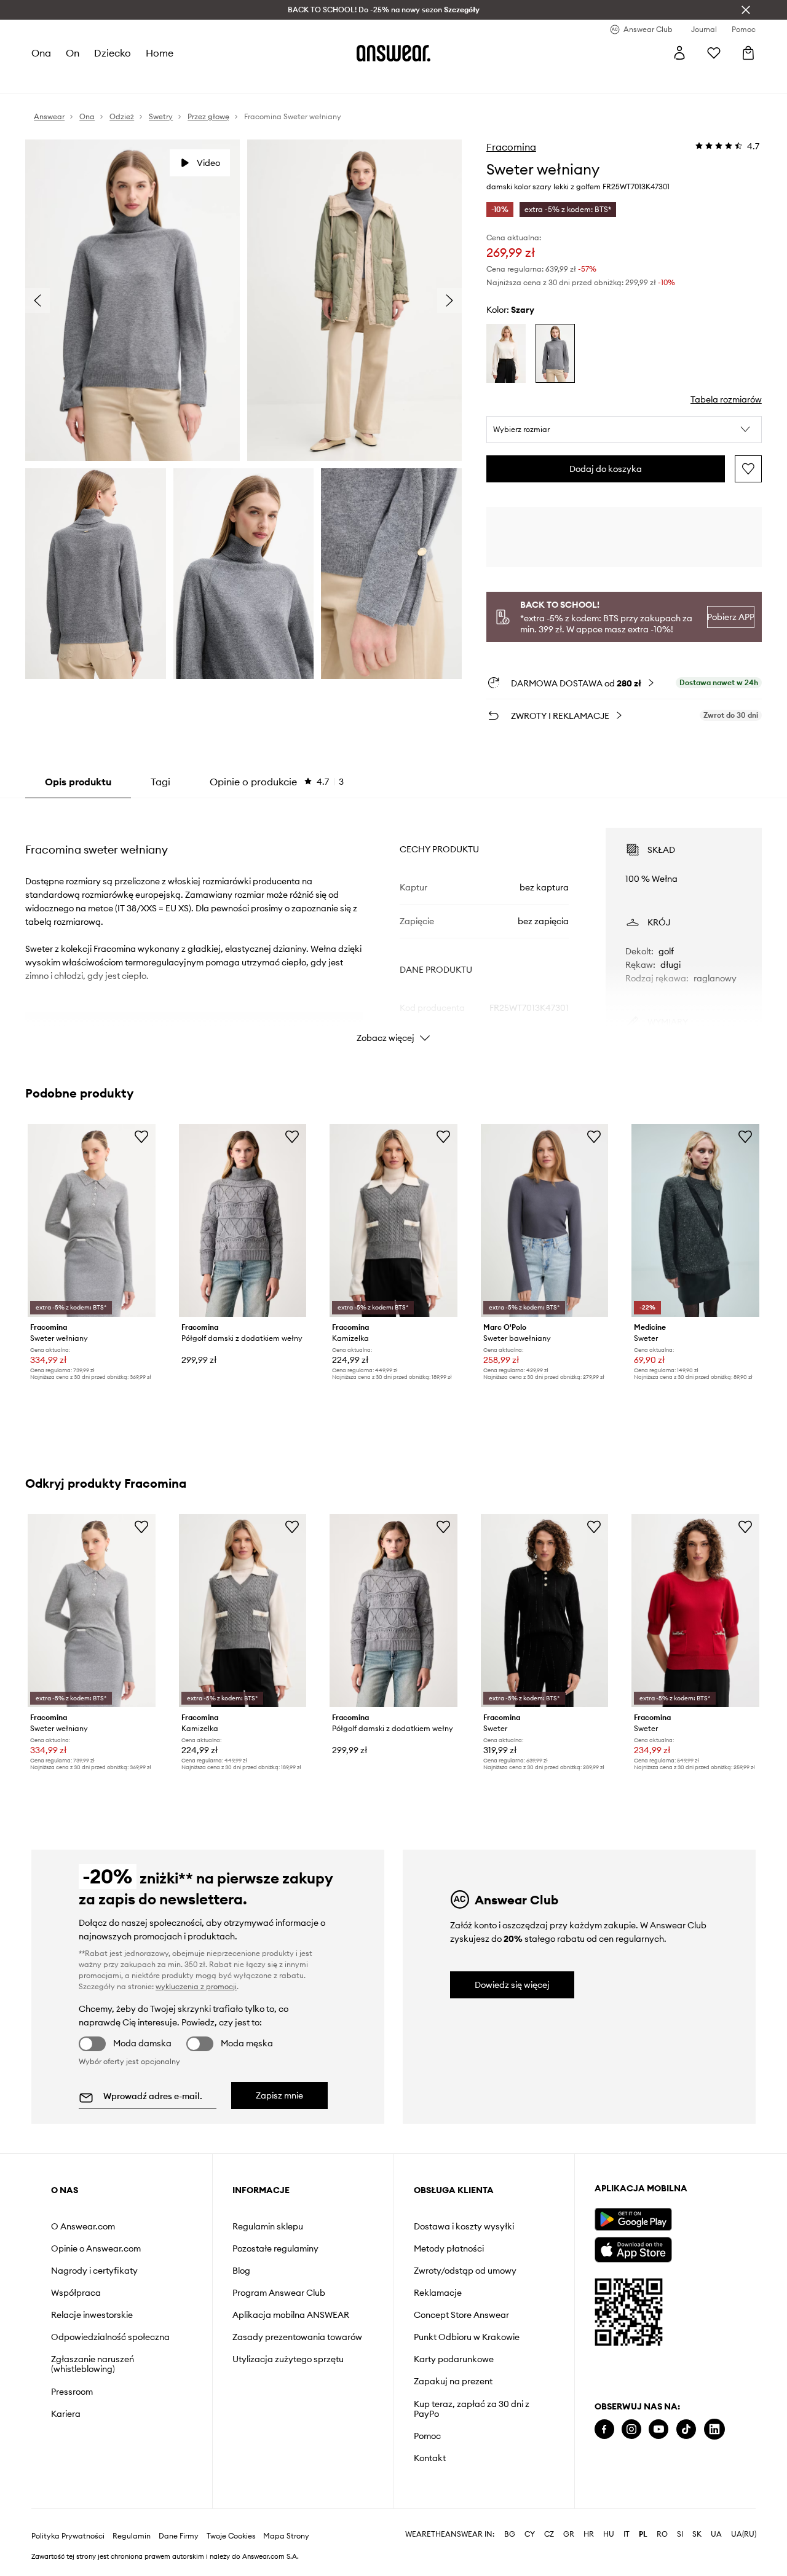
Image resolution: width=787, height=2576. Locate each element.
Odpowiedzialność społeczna (110, 2337)
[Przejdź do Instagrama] (631, 2429)
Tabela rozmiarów (726, 399)
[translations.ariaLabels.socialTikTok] (686, 2429)
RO (662, 2534)
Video (208, 163)
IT (627, 2534)
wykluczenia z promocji (196, 1986)
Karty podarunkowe (454, 2359)
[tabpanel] (393, 924)
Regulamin (132, 2536)
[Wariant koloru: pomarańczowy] (506, 353)
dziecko (113, 53)
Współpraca (76, 2293)
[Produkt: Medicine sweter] (695, 1220)
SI (680, 2534)
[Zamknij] (746, 10)
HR (589, 2534)
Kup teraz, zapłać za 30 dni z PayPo (472, 2409)
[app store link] (633, 2248)
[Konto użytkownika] (679, 53)
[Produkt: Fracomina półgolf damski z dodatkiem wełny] (243, 1220)
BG (510, 2534)
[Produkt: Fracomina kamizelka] (393, 1220)
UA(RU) (744, 2534)
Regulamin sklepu (268, 2226)
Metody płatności (449, 2248)
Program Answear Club (279, 2293)
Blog (241, 2271)
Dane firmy (179, 2536)
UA (716, 2534)
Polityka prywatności (68, 2536)
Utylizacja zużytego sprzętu (288, 2359)
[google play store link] (633, 2219)
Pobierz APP (730, 617)
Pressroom (72, 2392)
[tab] (277, 782)
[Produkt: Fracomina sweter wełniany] (92, 1220)
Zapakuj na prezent (453, 2381)
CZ (549, 2534)
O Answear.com (83, 2226)
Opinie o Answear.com (96, 2248)
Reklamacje (438, 2293)
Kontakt (430, 2458)
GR (569, 2534)
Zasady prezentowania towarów (297, 2337)
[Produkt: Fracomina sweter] (545, 1611)
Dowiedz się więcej (512, 1985)
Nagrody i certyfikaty (94, 2271)
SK (697, 2534)
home (160, 53)
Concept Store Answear (461, 2315)
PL (643, 2534)
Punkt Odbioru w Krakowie (467, 2337)
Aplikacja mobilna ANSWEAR (291, 2315)
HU (609, 2534)
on (73, 53)
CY (530, 2534)
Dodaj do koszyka (606, 469)
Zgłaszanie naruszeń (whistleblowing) (93, 2364)
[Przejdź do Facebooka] (604, 2429)
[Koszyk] (748, 53)
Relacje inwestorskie (92, 2315)
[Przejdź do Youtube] (658, 2429)
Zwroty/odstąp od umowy (465, 2271)
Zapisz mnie (279, 2095)
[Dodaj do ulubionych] (748, 469)
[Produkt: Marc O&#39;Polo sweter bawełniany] (545, 1220)
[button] (624, 430)
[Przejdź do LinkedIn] (714, 2429)
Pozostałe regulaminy (275, 2248)
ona (41, 53)
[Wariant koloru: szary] (555, 353)
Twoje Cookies (231, 2536)
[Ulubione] (714, 53)
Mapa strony (286, 2536)
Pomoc (427, 2436)
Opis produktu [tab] (78, 782)
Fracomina (511, 147)
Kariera (66, 2414)
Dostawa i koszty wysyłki (464, 2226)
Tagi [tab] (160, 782)
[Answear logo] (393, 53)
